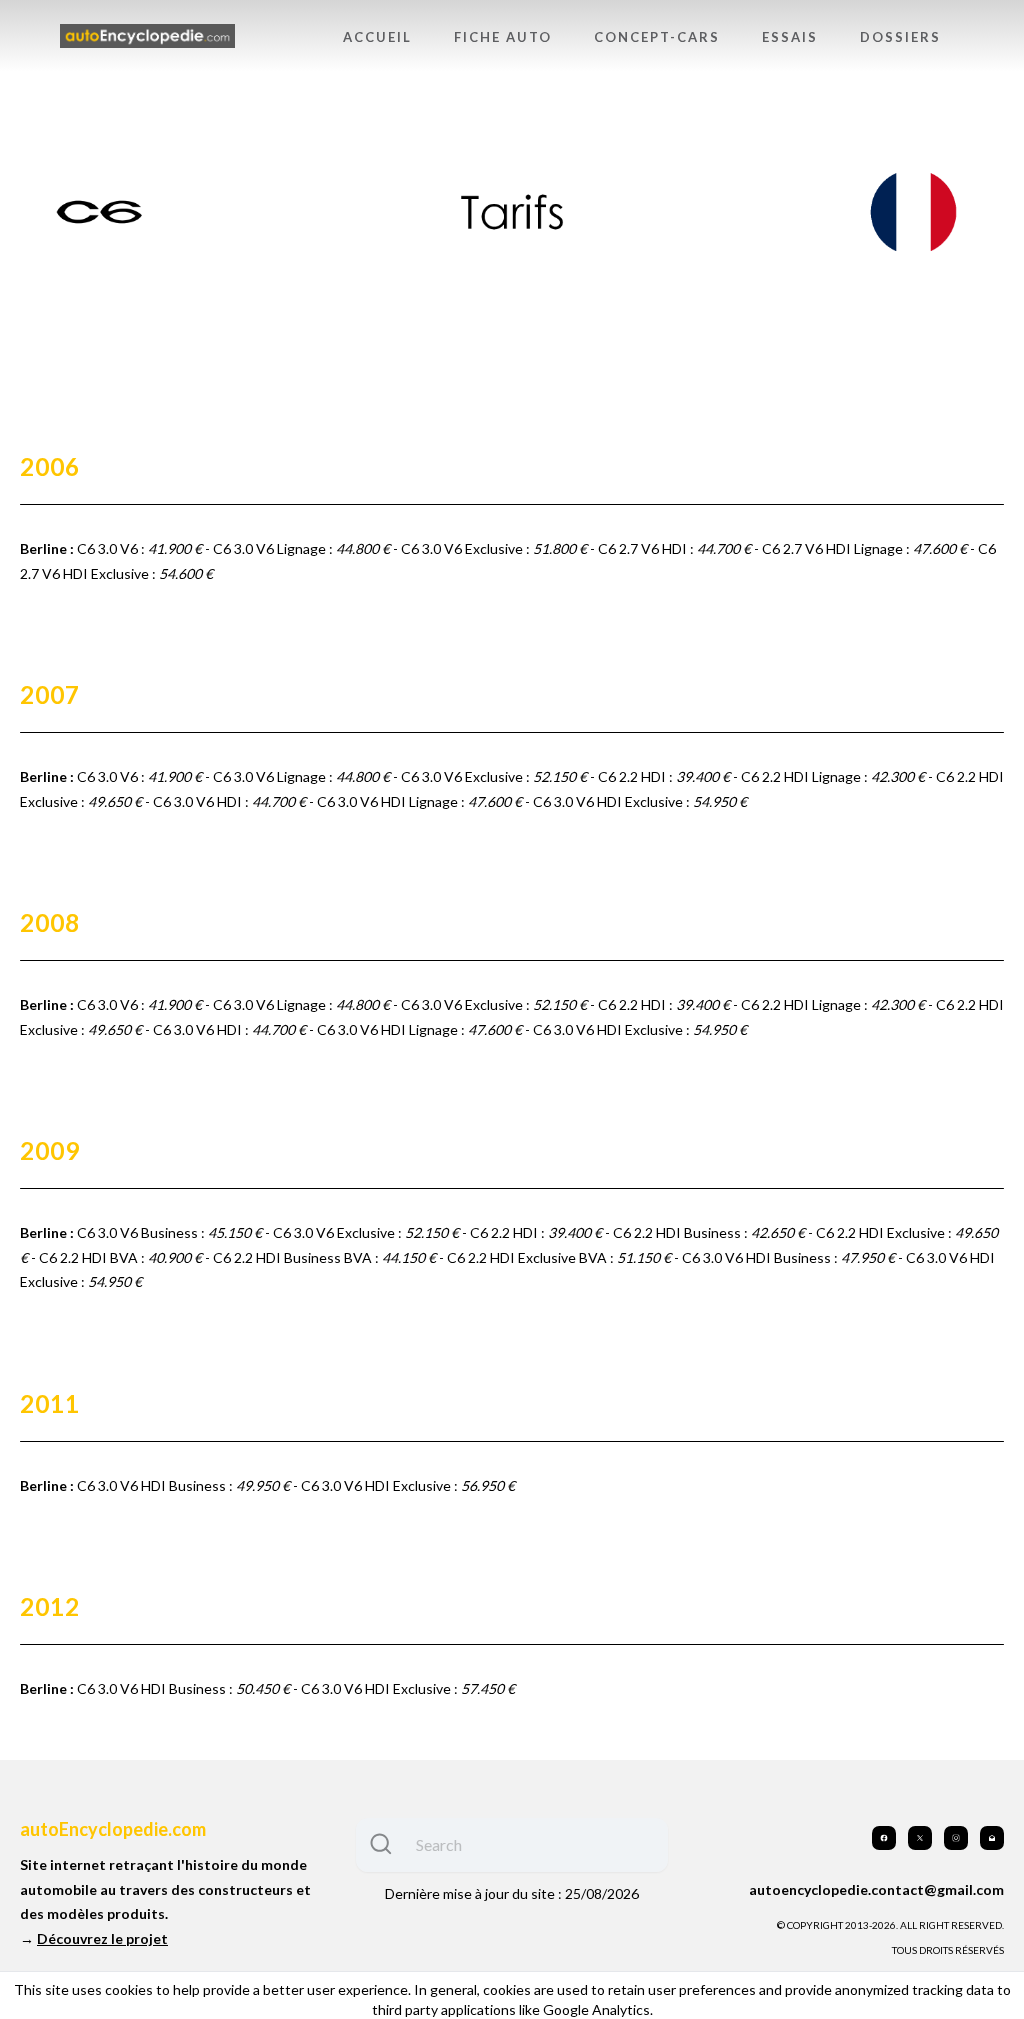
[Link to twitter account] (920, 1838)
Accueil (377, 37)
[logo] (147, 36)
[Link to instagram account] (956, 1838)
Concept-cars (657, 37)
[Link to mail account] (992, 1838)
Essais (790, 37)
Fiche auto (503, 37)
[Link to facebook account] (884, 1838)
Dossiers (900, 37)
